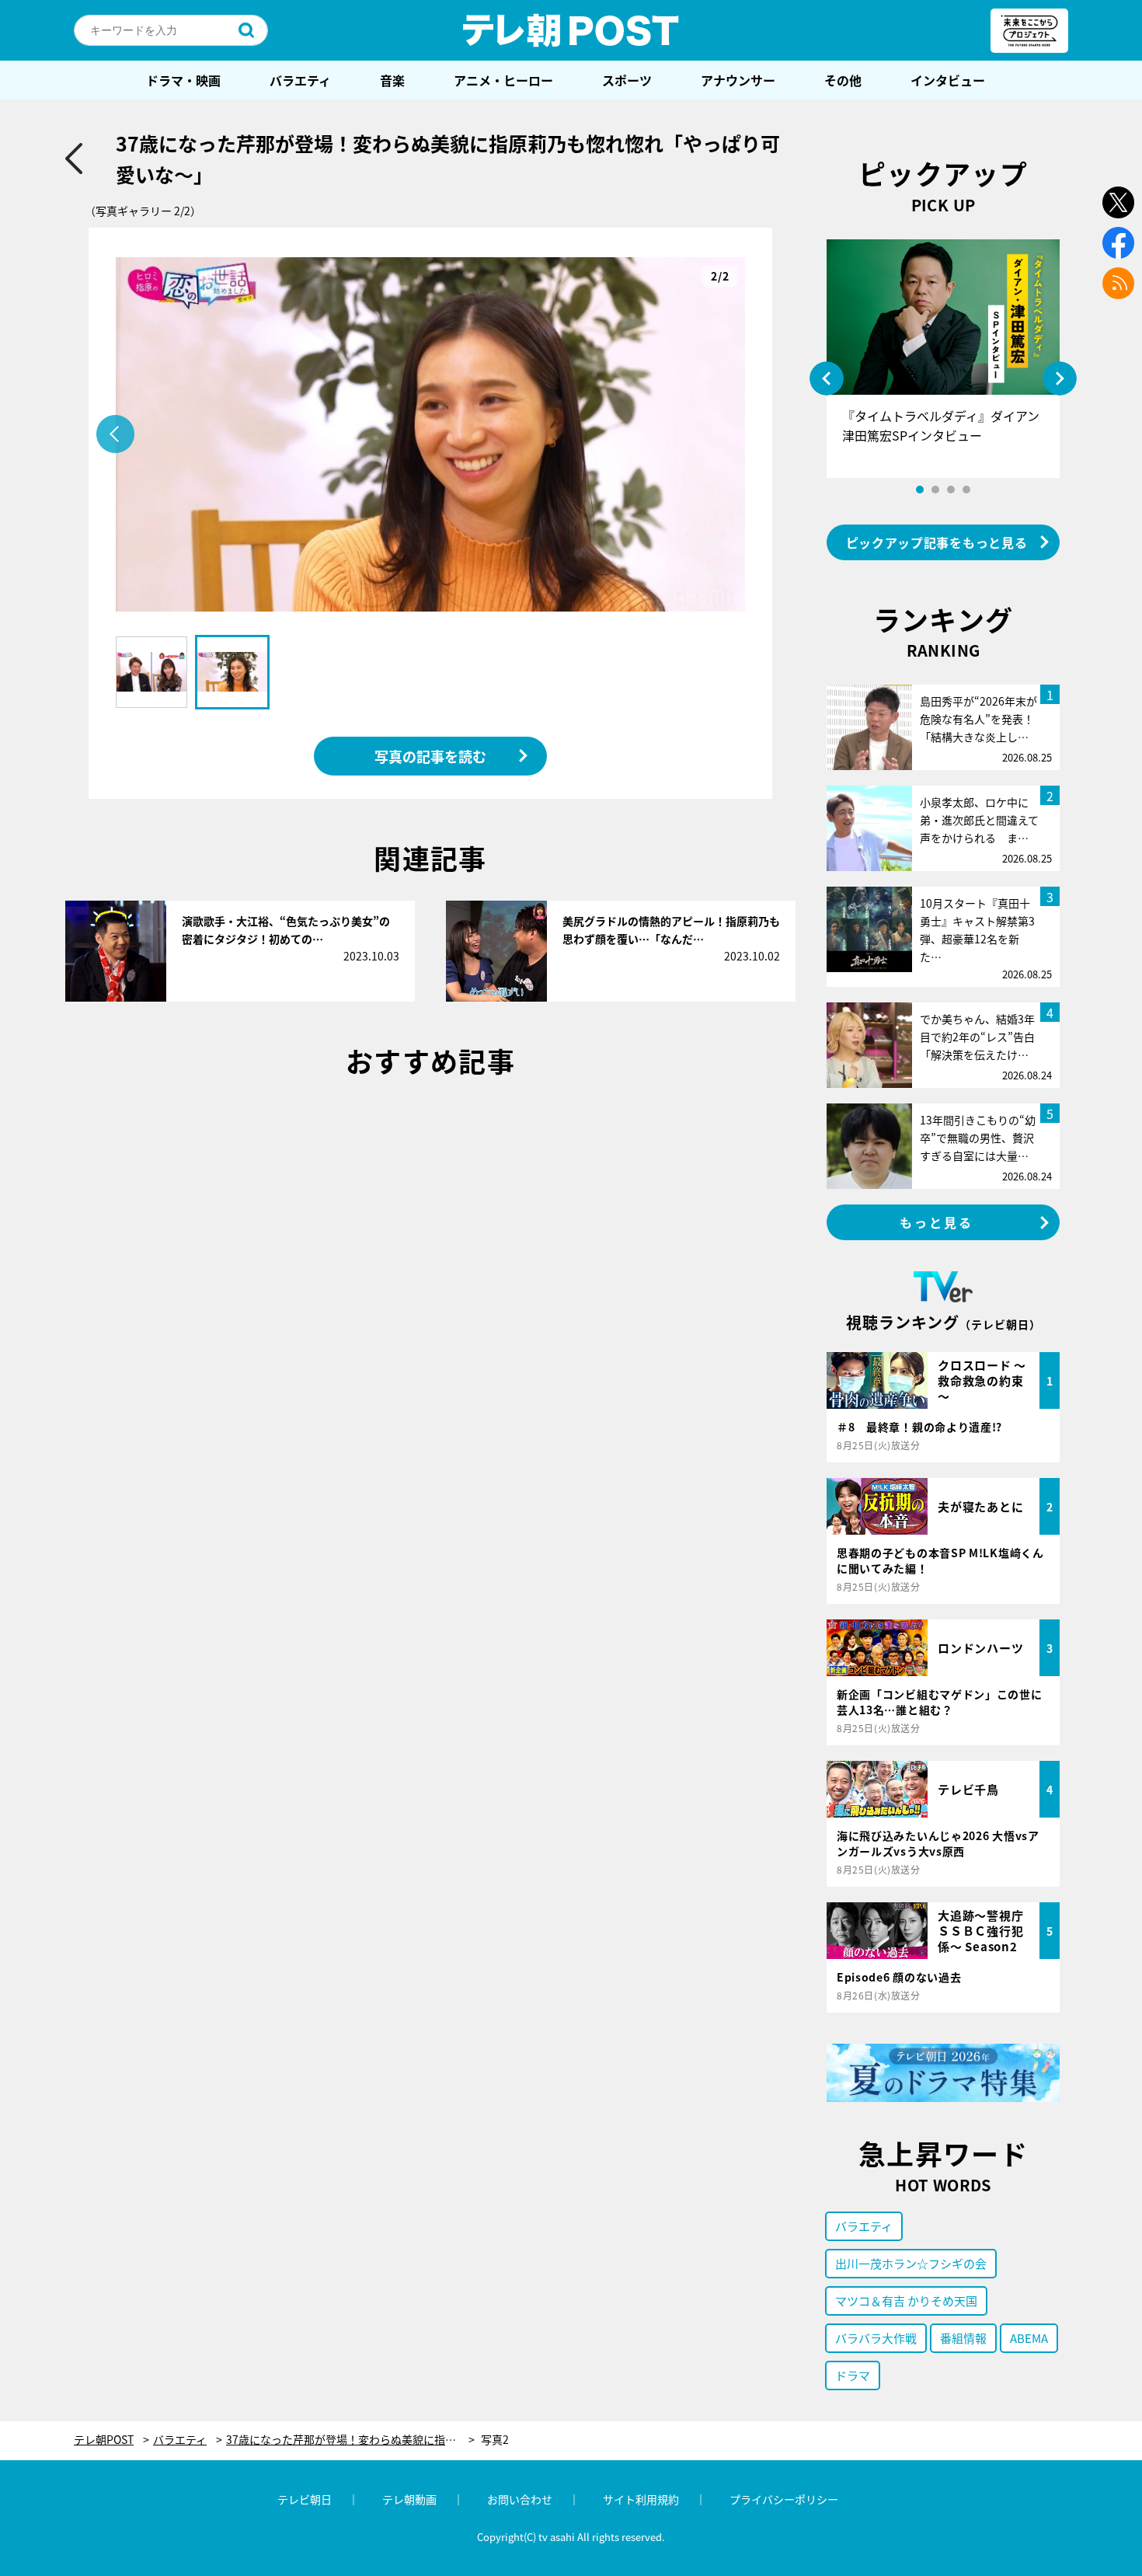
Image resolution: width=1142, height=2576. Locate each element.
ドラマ (853, 2375)
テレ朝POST (571, 30)
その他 (843, 80)
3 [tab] (951, 490)
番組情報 (963, 2338)
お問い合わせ (520, 2499)
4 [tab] (966, 490)
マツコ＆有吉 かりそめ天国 (906, 2301)
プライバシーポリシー (784, 2499)
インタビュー (948, 80)
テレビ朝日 (305, 2499)
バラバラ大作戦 (876, 2338)
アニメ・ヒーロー (503, 80)
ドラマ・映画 (183, 80)
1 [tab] (920, 490)
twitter (1118, 202)
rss (1118, 283)
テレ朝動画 (409, 2499)
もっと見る (937, 1222)
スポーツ (627, 80)
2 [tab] (935, 490)
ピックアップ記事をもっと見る (937, 542)
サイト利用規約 (641, 2499)
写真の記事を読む (430, 756)
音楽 (392, 80)
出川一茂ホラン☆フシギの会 (911, 2263)
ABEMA (1029, 2338)
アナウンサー (738, 80)
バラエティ (300, 80)
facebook (1118, 243)
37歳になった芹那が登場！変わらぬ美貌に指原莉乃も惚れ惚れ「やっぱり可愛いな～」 (350, 2440)
